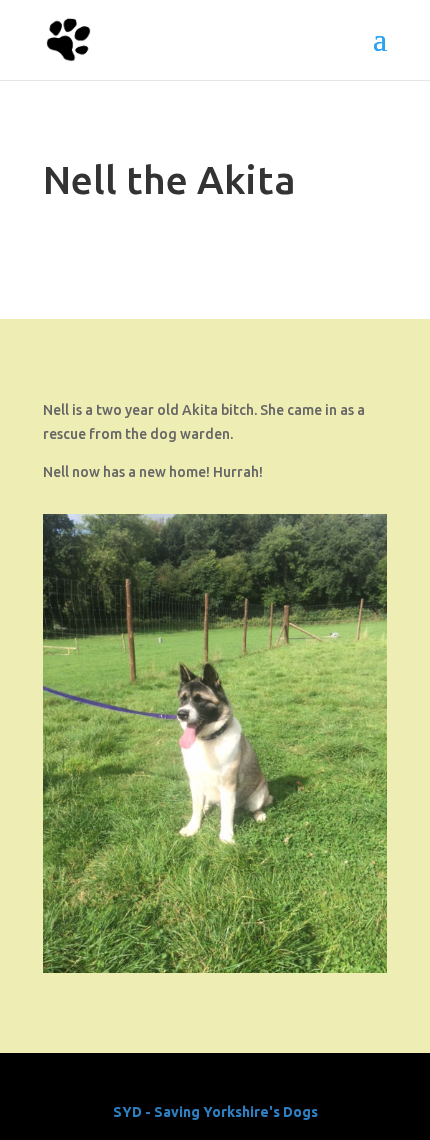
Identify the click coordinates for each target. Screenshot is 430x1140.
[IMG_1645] (215, 968)
